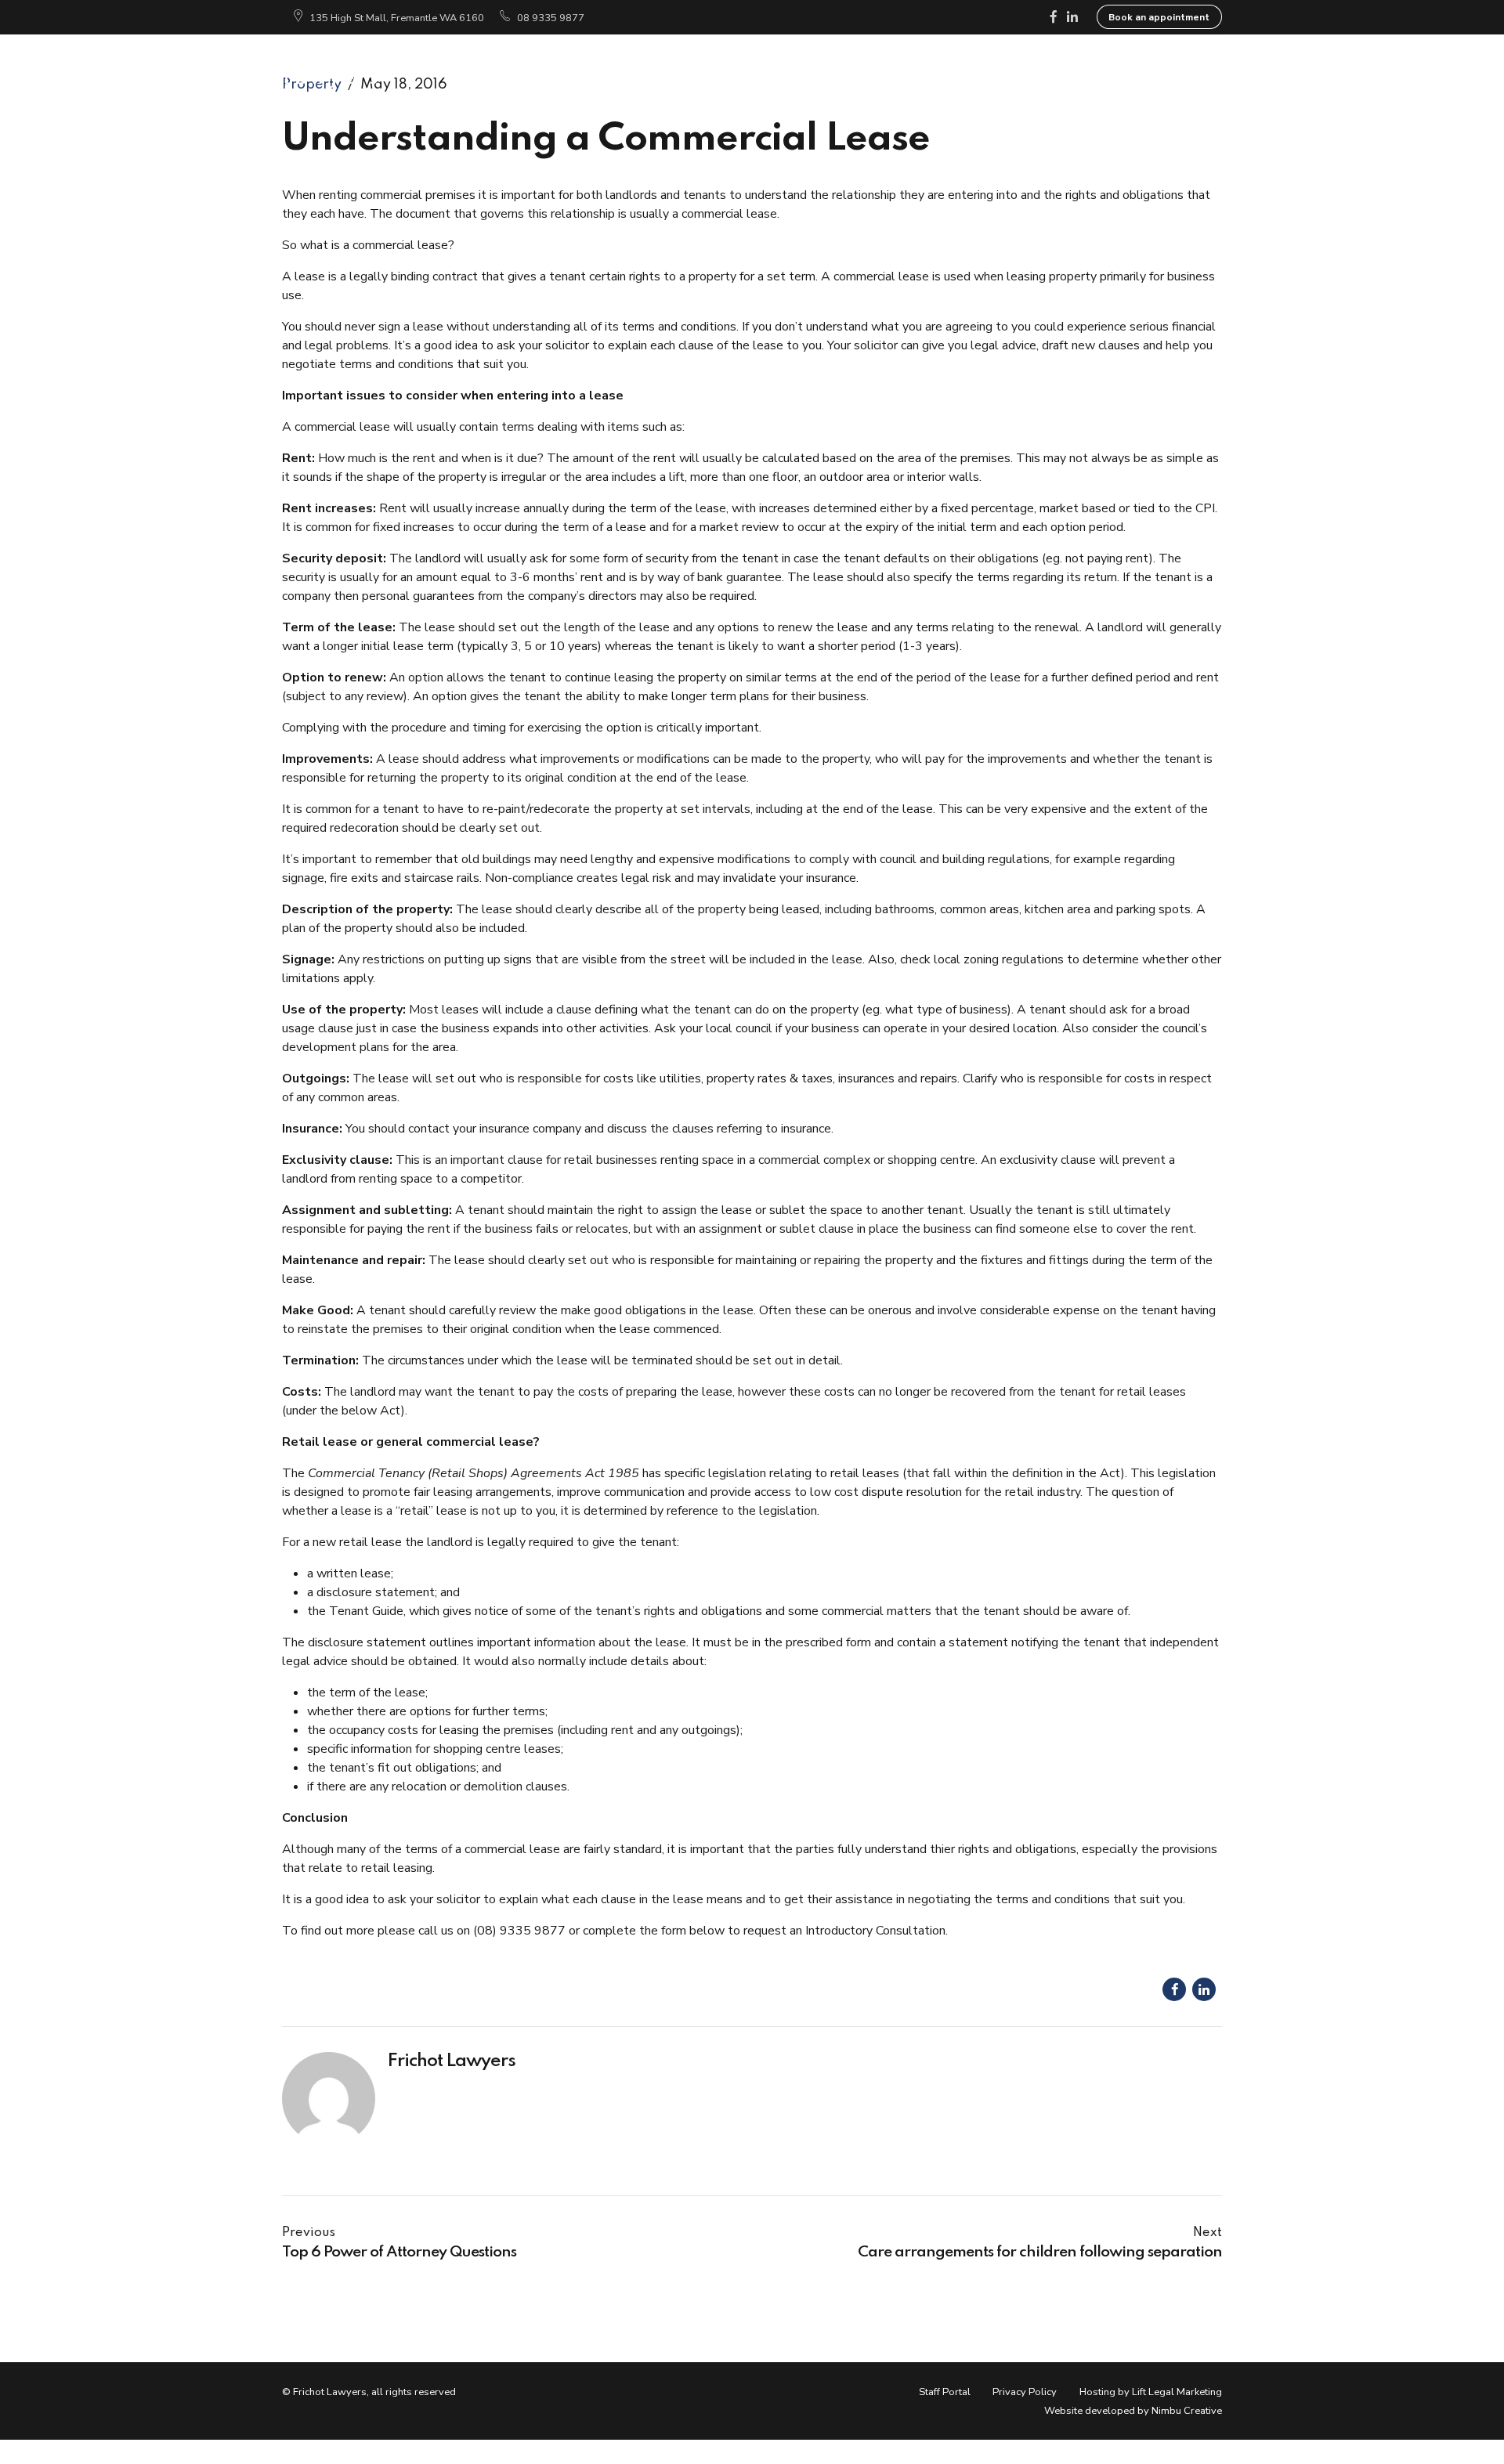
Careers (1099, 66)
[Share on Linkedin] (1204, 1989)
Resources (1008, 66)
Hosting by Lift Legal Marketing (1151, 2392)
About (644, 66)
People (808, 66)
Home (570, 66)
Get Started (903, 66)
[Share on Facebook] (1174, 1989)
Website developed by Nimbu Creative (1133, 2411)
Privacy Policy (1025, 2392)
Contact (1183, 66)
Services (725, 66)
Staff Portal (945, 2392)
